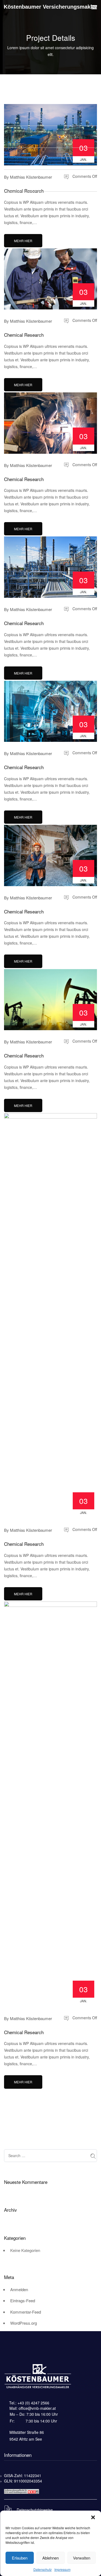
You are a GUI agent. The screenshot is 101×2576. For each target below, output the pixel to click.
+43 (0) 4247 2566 (33, 2403)
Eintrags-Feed (23, 2300)
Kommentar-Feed (26, 2312)
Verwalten (82, 2558)
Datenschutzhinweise (34, 2510)
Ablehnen (50, 2558)
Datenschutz (43, 2569)
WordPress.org (24, 2323)
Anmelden (19, 2289)
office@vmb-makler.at (37, 2408)
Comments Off (84, 176)
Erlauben (20, 2558)
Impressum (62, 2569)
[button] (93, 2517)
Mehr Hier (23, 241)
